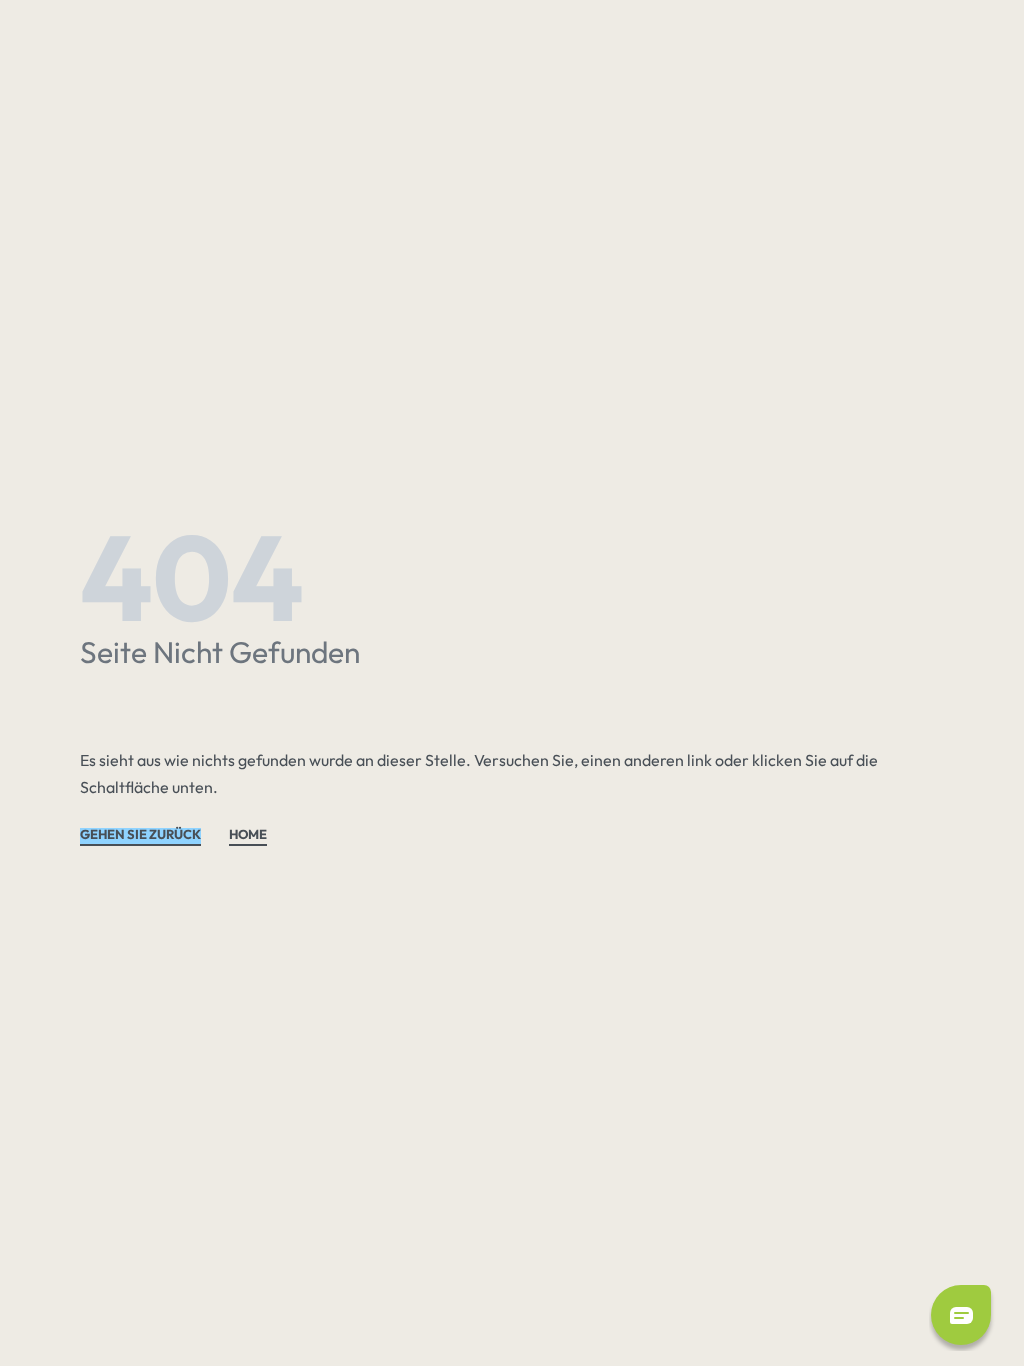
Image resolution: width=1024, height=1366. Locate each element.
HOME (248, 835)
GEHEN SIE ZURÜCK (140, 835)
